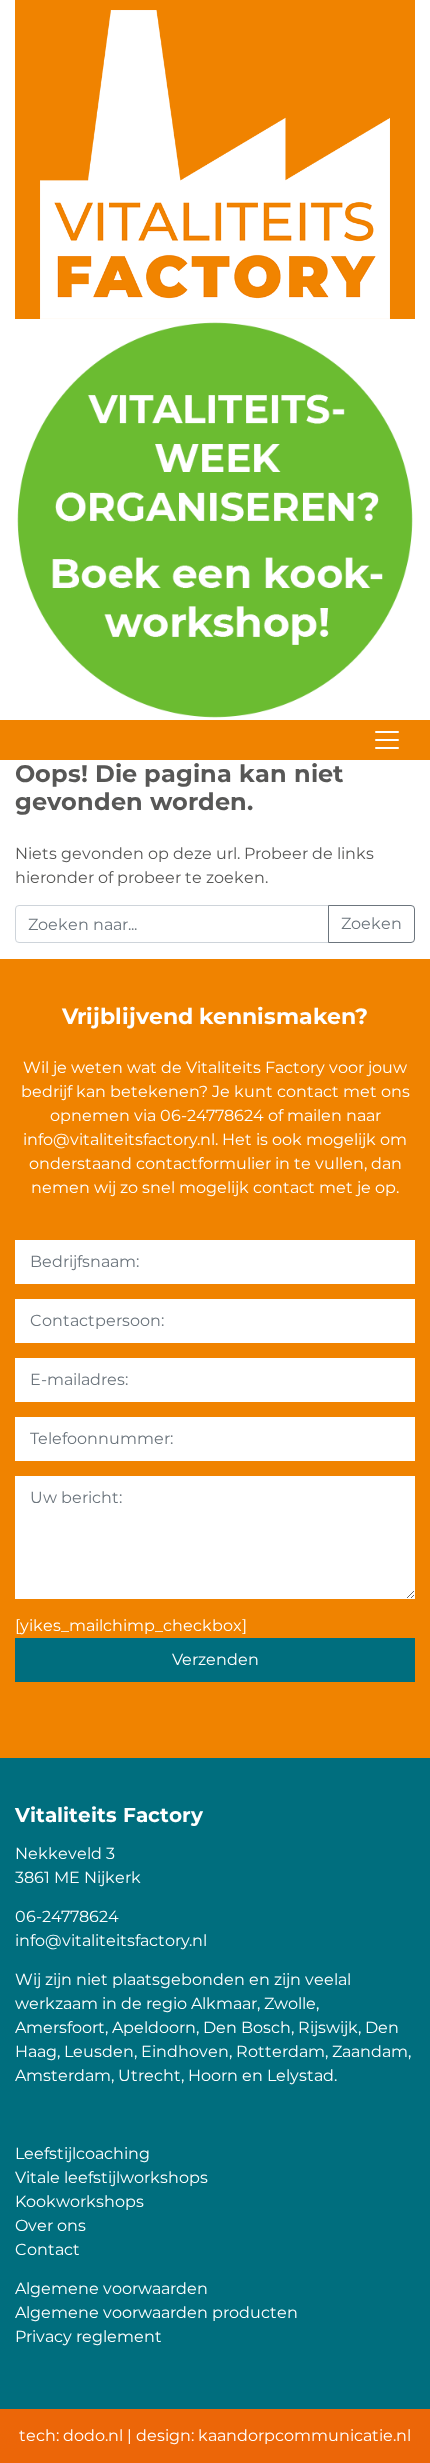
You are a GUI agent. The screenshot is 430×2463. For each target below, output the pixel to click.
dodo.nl (93, 2435)
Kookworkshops (79, 2201)
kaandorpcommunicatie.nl (304, 2435)
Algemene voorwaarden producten (156, 2312)
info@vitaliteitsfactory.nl (119, 1139)
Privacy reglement (88, 2336)
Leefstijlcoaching (82, 2153)
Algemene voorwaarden (111, 2288)
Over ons (50, 2225)
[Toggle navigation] (387, 740)
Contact (47, 2249)
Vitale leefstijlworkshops (111, 2177)
